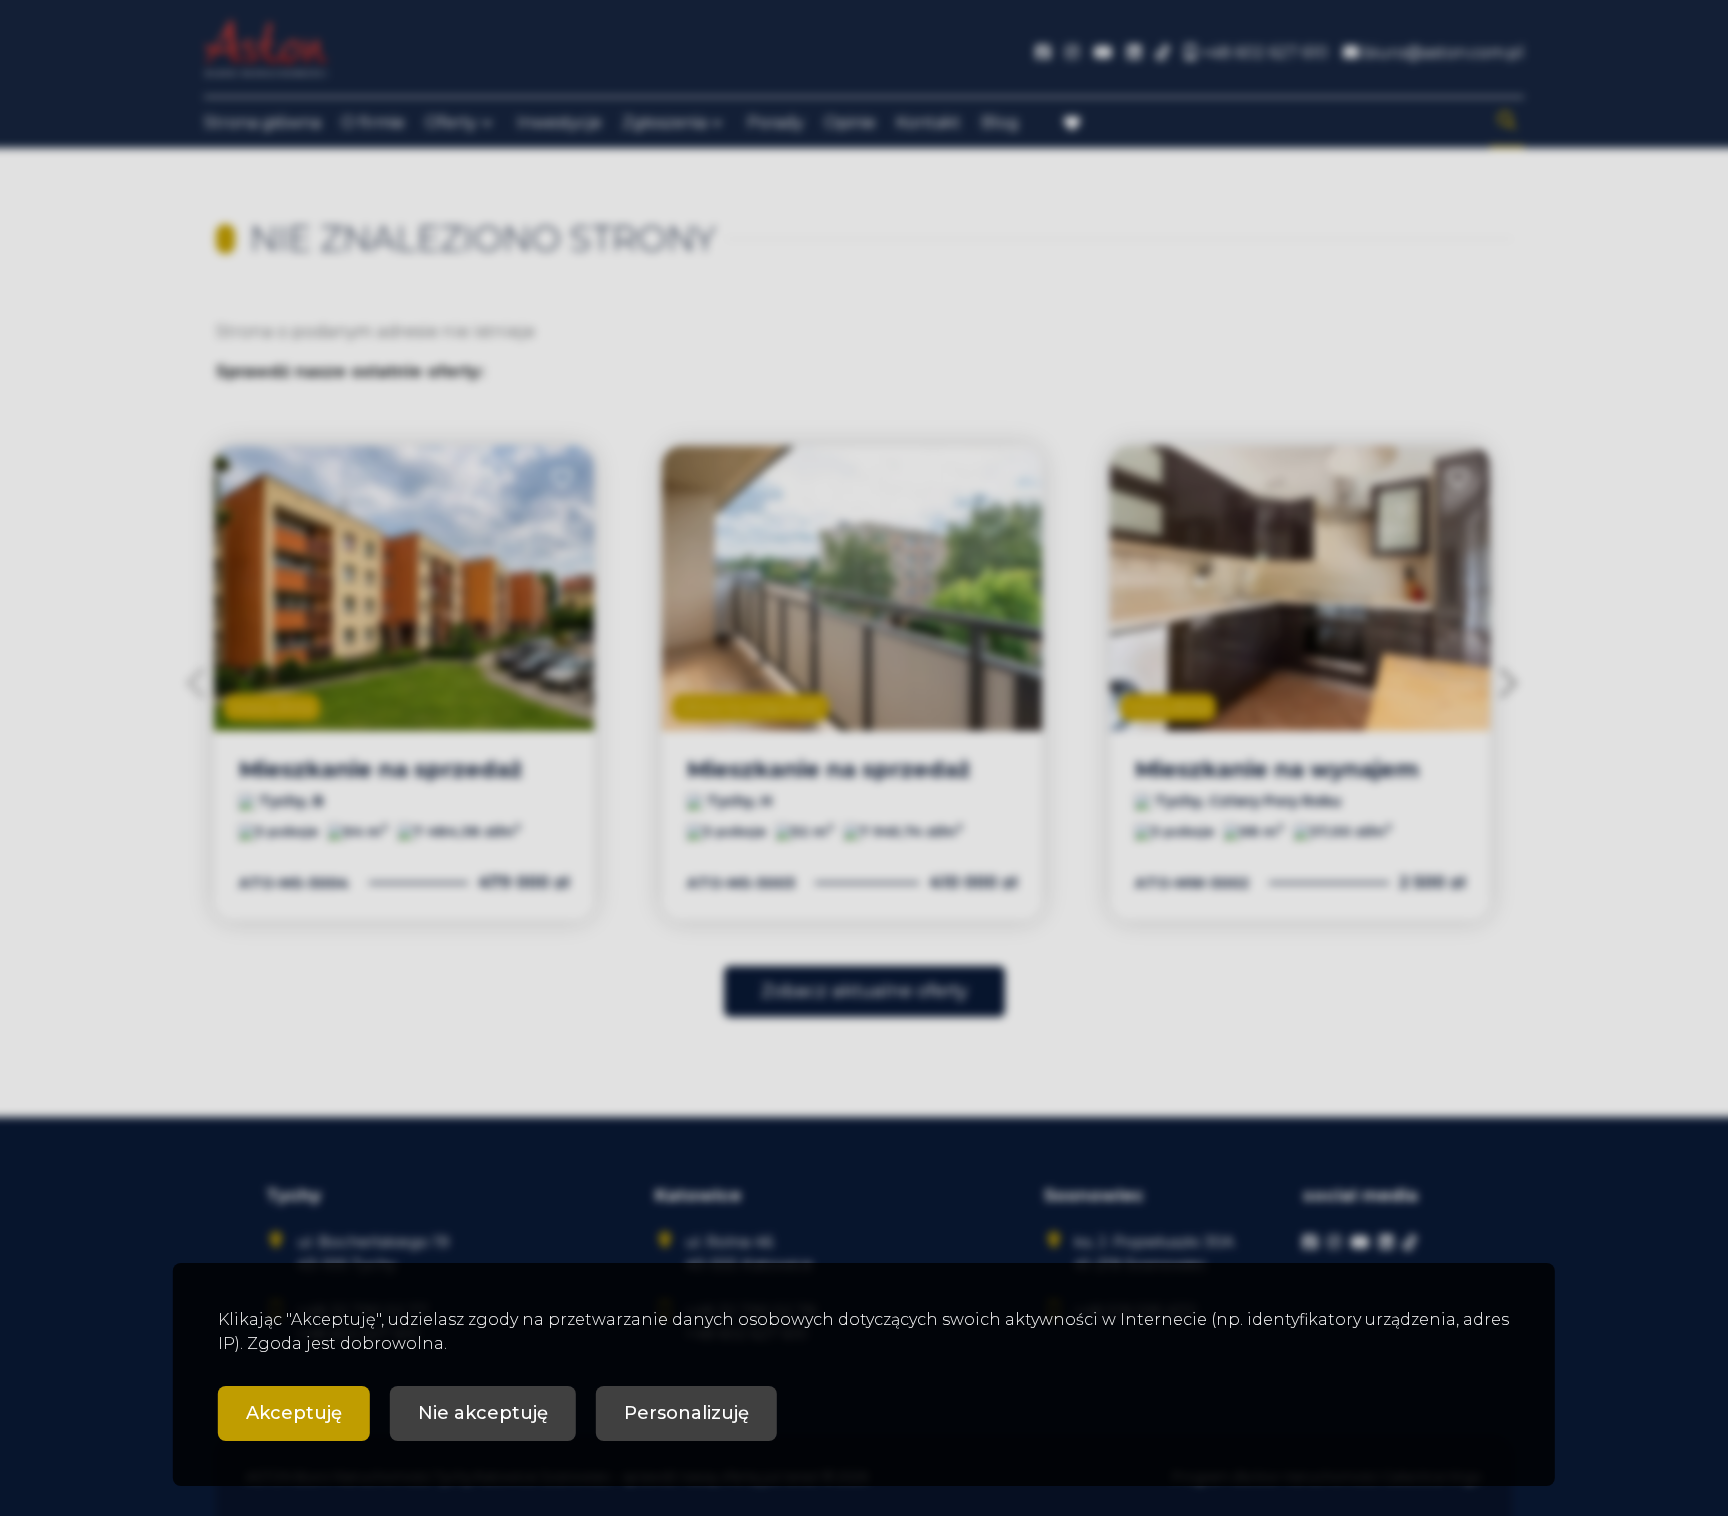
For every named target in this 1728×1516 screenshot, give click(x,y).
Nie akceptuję (483, 1413)
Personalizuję (686, 1413)
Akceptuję (294, 1413)
